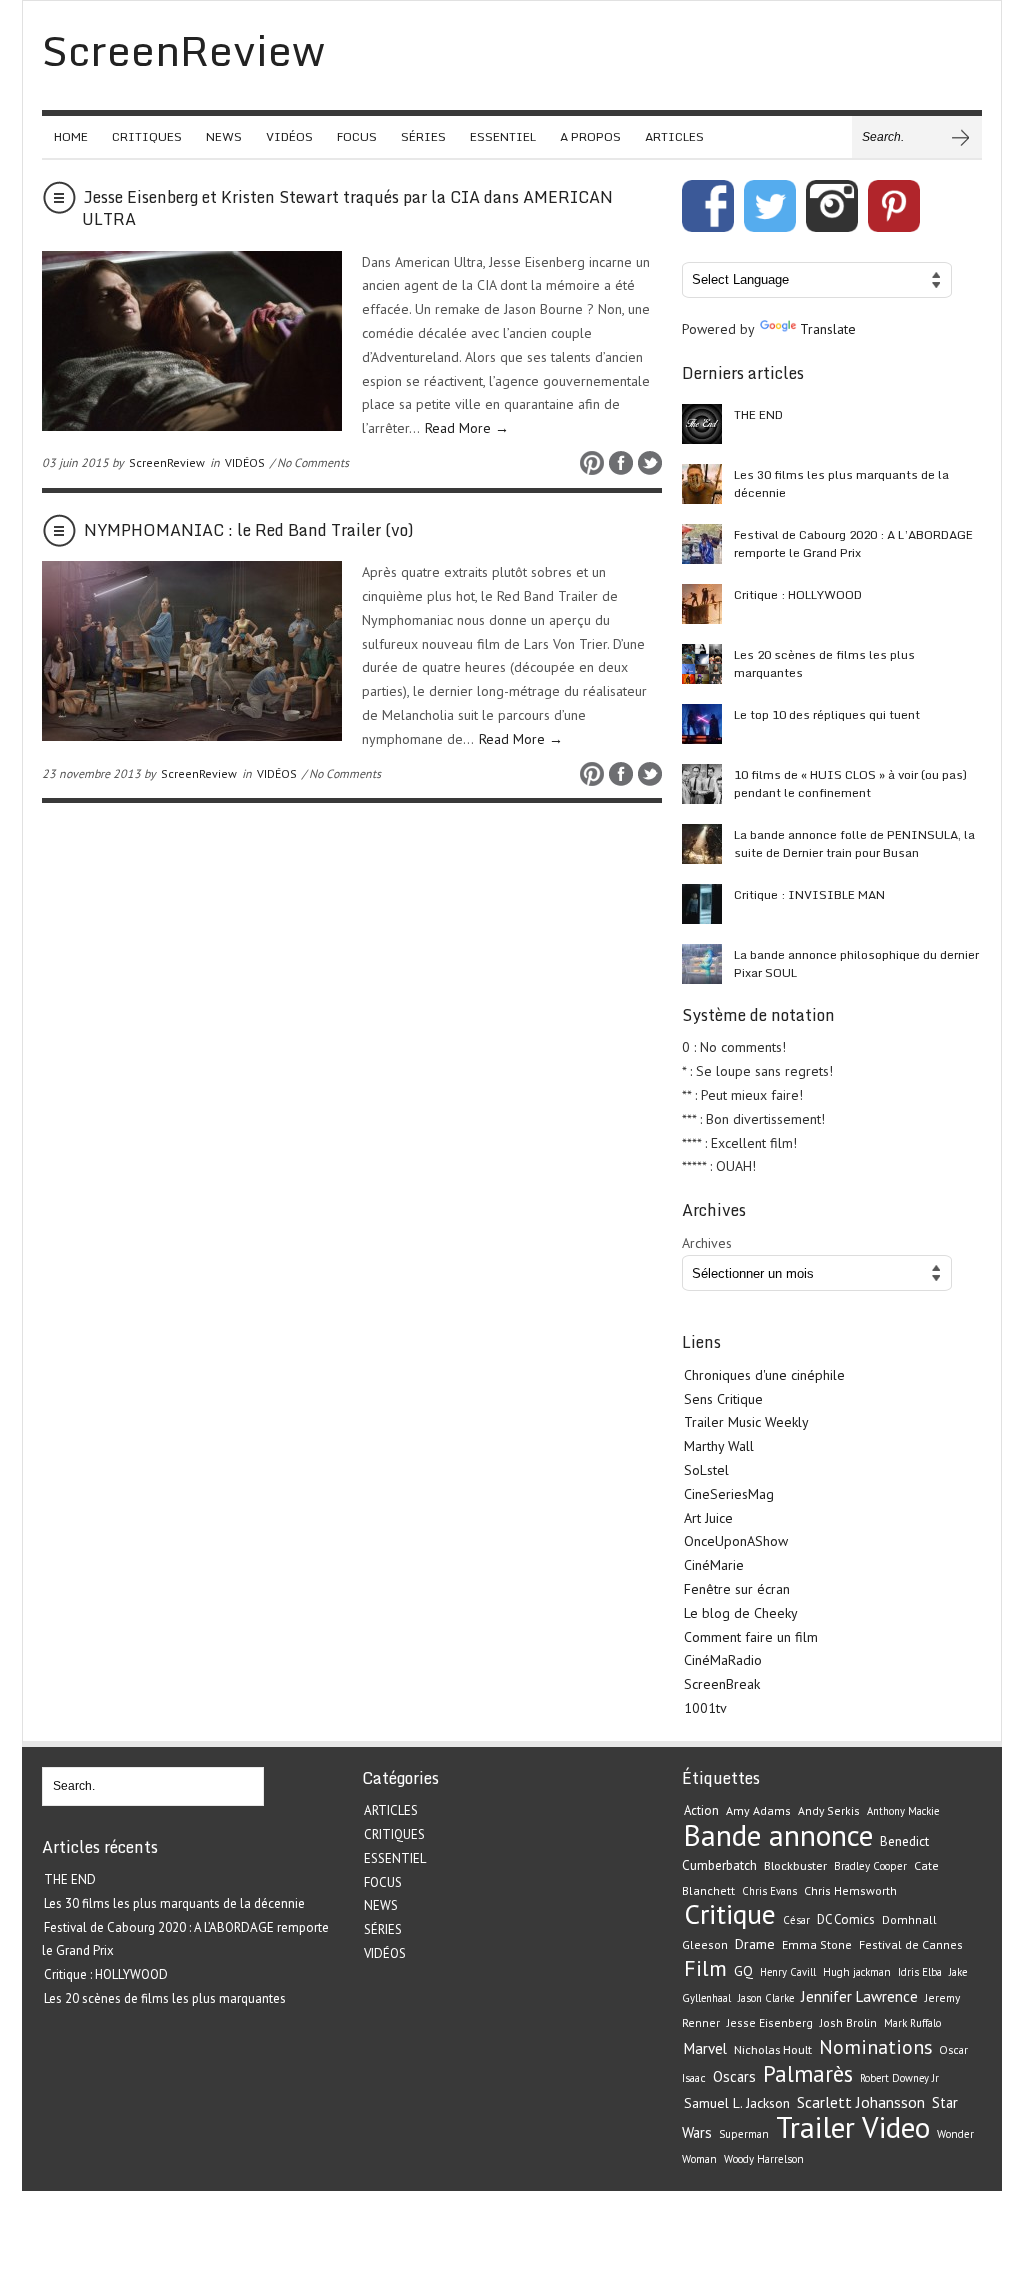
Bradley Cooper (870, 1866)
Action (701, 1810)
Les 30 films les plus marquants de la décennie (841, 483)
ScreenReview (167, 462)
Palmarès (808, 2073)
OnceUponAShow (736, 1541)
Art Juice (708, 1518)
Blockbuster (795, 1865)
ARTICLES (674, 136)
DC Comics (846, 1919)
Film (705, 1968)
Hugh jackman (857, 1972)
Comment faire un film (751, 1637)
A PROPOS (590, 136)
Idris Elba (920, 1972)
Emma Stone (817, 1944)
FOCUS (357, 136)
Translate (828, 329)
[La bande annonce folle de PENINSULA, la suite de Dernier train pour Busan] (702, 844)
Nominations (875, 2046)
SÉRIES (423, 136)
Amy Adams (758, 1810)
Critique (730, 1914)
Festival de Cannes (911, 1944)
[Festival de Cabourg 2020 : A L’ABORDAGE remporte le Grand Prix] (702, 544)
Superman (744, 2134)
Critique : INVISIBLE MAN (809, 894)
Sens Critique (723, 1399)
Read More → (467, 428)
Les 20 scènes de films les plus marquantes (824, 663)
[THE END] (702, 424)
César (796, 1920)
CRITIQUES (147, 136)
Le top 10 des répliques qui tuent (827, 714)
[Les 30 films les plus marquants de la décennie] (702, 484)
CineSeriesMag (729, 1494)
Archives (707, 1243)
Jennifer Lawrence (859, 1996)
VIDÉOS (289, 136)
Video (896, 2127)
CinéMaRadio (723, 1660)
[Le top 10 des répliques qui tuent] (702, 724)
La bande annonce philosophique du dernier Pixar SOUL (856, 963)
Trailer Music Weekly (746, 1422)
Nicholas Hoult (773, 2049)
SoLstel (706, 1470)
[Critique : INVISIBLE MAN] (702, 904)
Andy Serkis (829, 1810)
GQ (743, 1971)
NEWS (224, 136)
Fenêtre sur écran (737, 1589)
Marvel (705, 2048)
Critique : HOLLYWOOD (798, 594)
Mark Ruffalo (912, 2023)
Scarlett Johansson (861, 2102)
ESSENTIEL (503, 136)
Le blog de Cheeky (741, 1613)
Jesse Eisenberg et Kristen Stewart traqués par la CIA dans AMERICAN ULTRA (347, 208)
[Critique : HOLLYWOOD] (702, 604)
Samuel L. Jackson (737, 2103)
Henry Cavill (788, 1972)
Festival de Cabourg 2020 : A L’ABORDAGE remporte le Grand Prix (853, 543)
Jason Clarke (766, 1998)
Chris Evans (769, 1891)
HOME (71, 136)
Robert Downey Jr (899, 2078)
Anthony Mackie (903, 1811)
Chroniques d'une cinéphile (764, 1375)
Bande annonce (778, 1835)
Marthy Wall (719, 1446)
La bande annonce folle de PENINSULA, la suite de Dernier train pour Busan (854, 843)
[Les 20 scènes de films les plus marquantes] (702, 664)
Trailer (815, 2127)
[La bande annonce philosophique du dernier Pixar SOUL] (702, 964)
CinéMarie (714, 1565)
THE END (758, 414)
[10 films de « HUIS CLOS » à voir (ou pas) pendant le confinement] (702, 784)
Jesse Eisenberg (770, 2022)
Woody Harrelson (764, 2159)
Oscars (734, 2076)
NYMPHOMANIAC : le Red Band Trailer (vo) (249, 530)
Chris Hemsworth (850, 1890)
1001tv (705, 1708)
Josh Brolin (848, 2022)
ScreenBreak (722, 1684)
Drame (755, 1944)
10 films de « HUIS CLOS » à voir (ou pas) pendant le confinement (850, 783)
